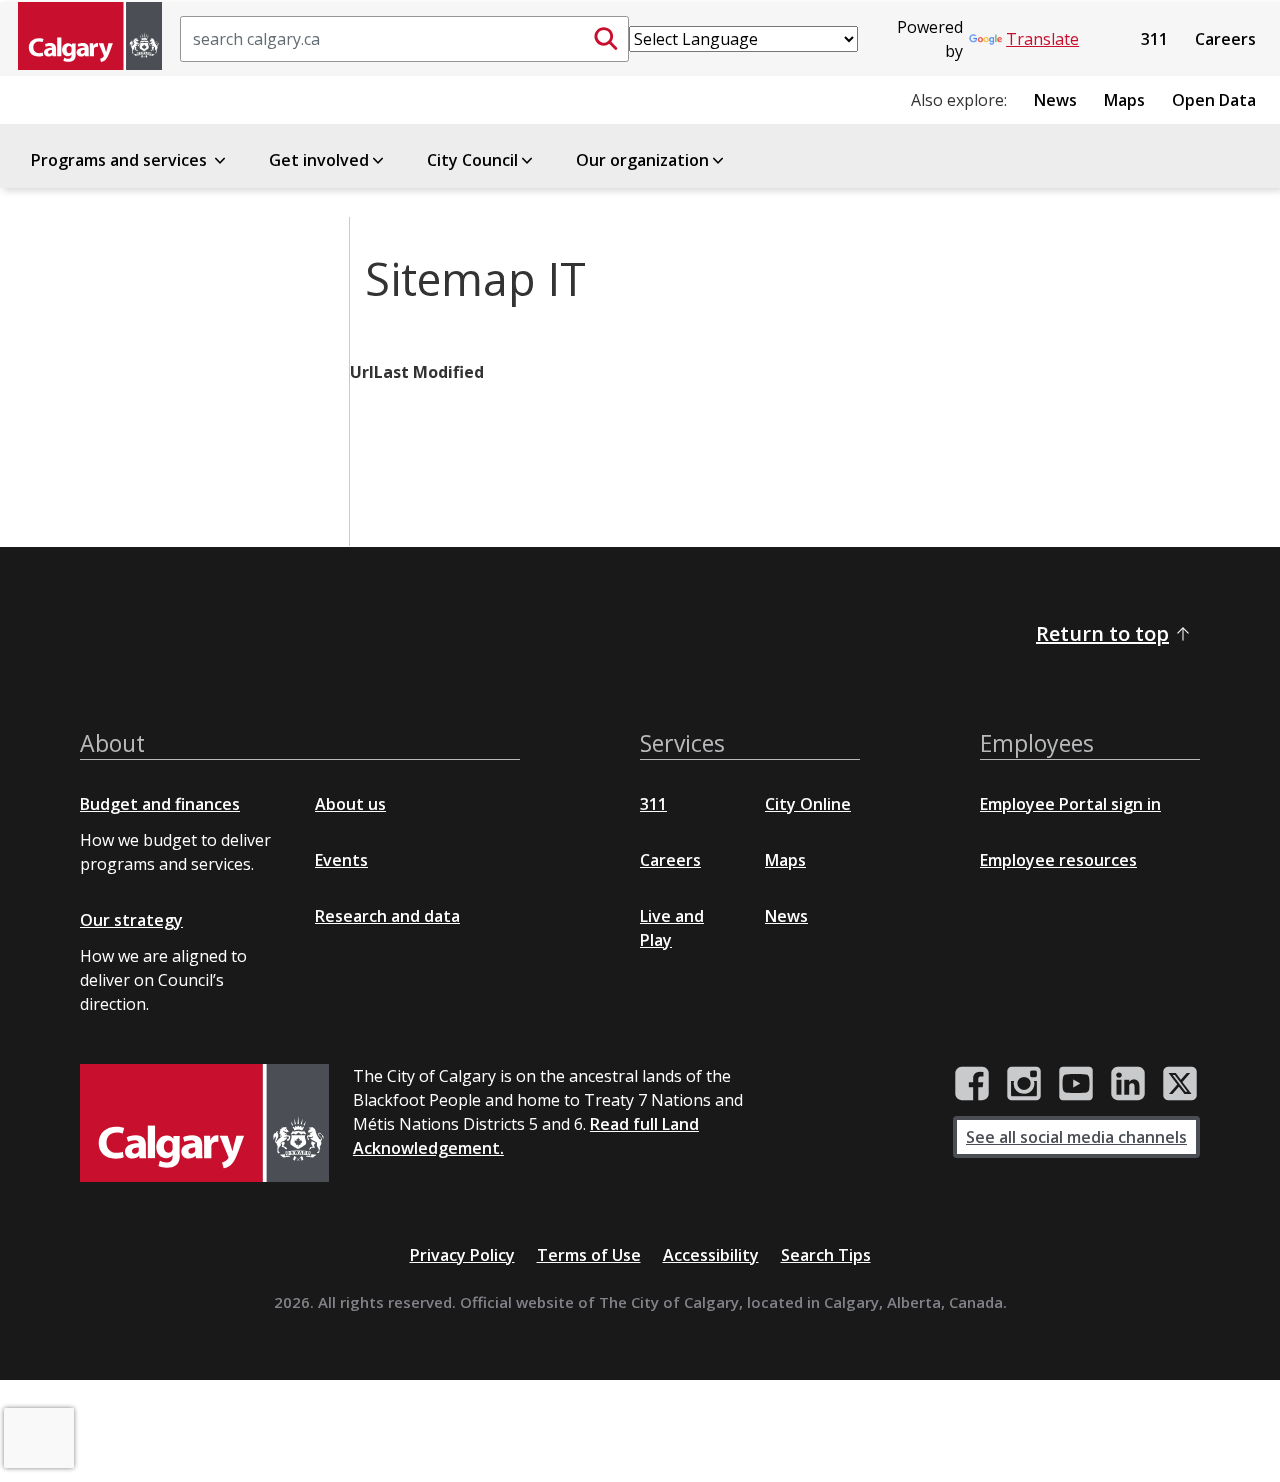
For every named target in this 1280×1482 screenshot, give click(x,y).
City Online (808, 804)
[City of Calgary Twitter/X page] (1180, 1084)
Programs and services (121, 160)
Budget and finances (160, 804)
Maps (1124, 100)
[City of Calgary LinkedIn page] (1128, 1084)
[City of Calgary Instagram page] (1024, 1084)
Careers (1225, 39)
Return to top (1102, 633)
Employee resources (1058, 860)
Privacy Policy (462, 1255)
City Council (472, 160)
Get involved (319, 160)
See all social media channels (1076, 1137)
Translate (1042, 39)
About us (350, 804)
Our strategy (131, 920)
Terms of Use (589, 1255)
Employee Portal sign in (1070, 804)
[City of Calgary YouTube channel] (1076, 1084)
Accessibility (711, 1255)
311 (1154, 39)
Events (341, 860)
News (1055, 100)
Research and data (387, 916)
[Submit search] (606, 39)
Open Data (1214, 100)
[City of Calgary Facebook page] (972, 1084)
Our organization (642, 160)
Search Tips (826, 1255)
